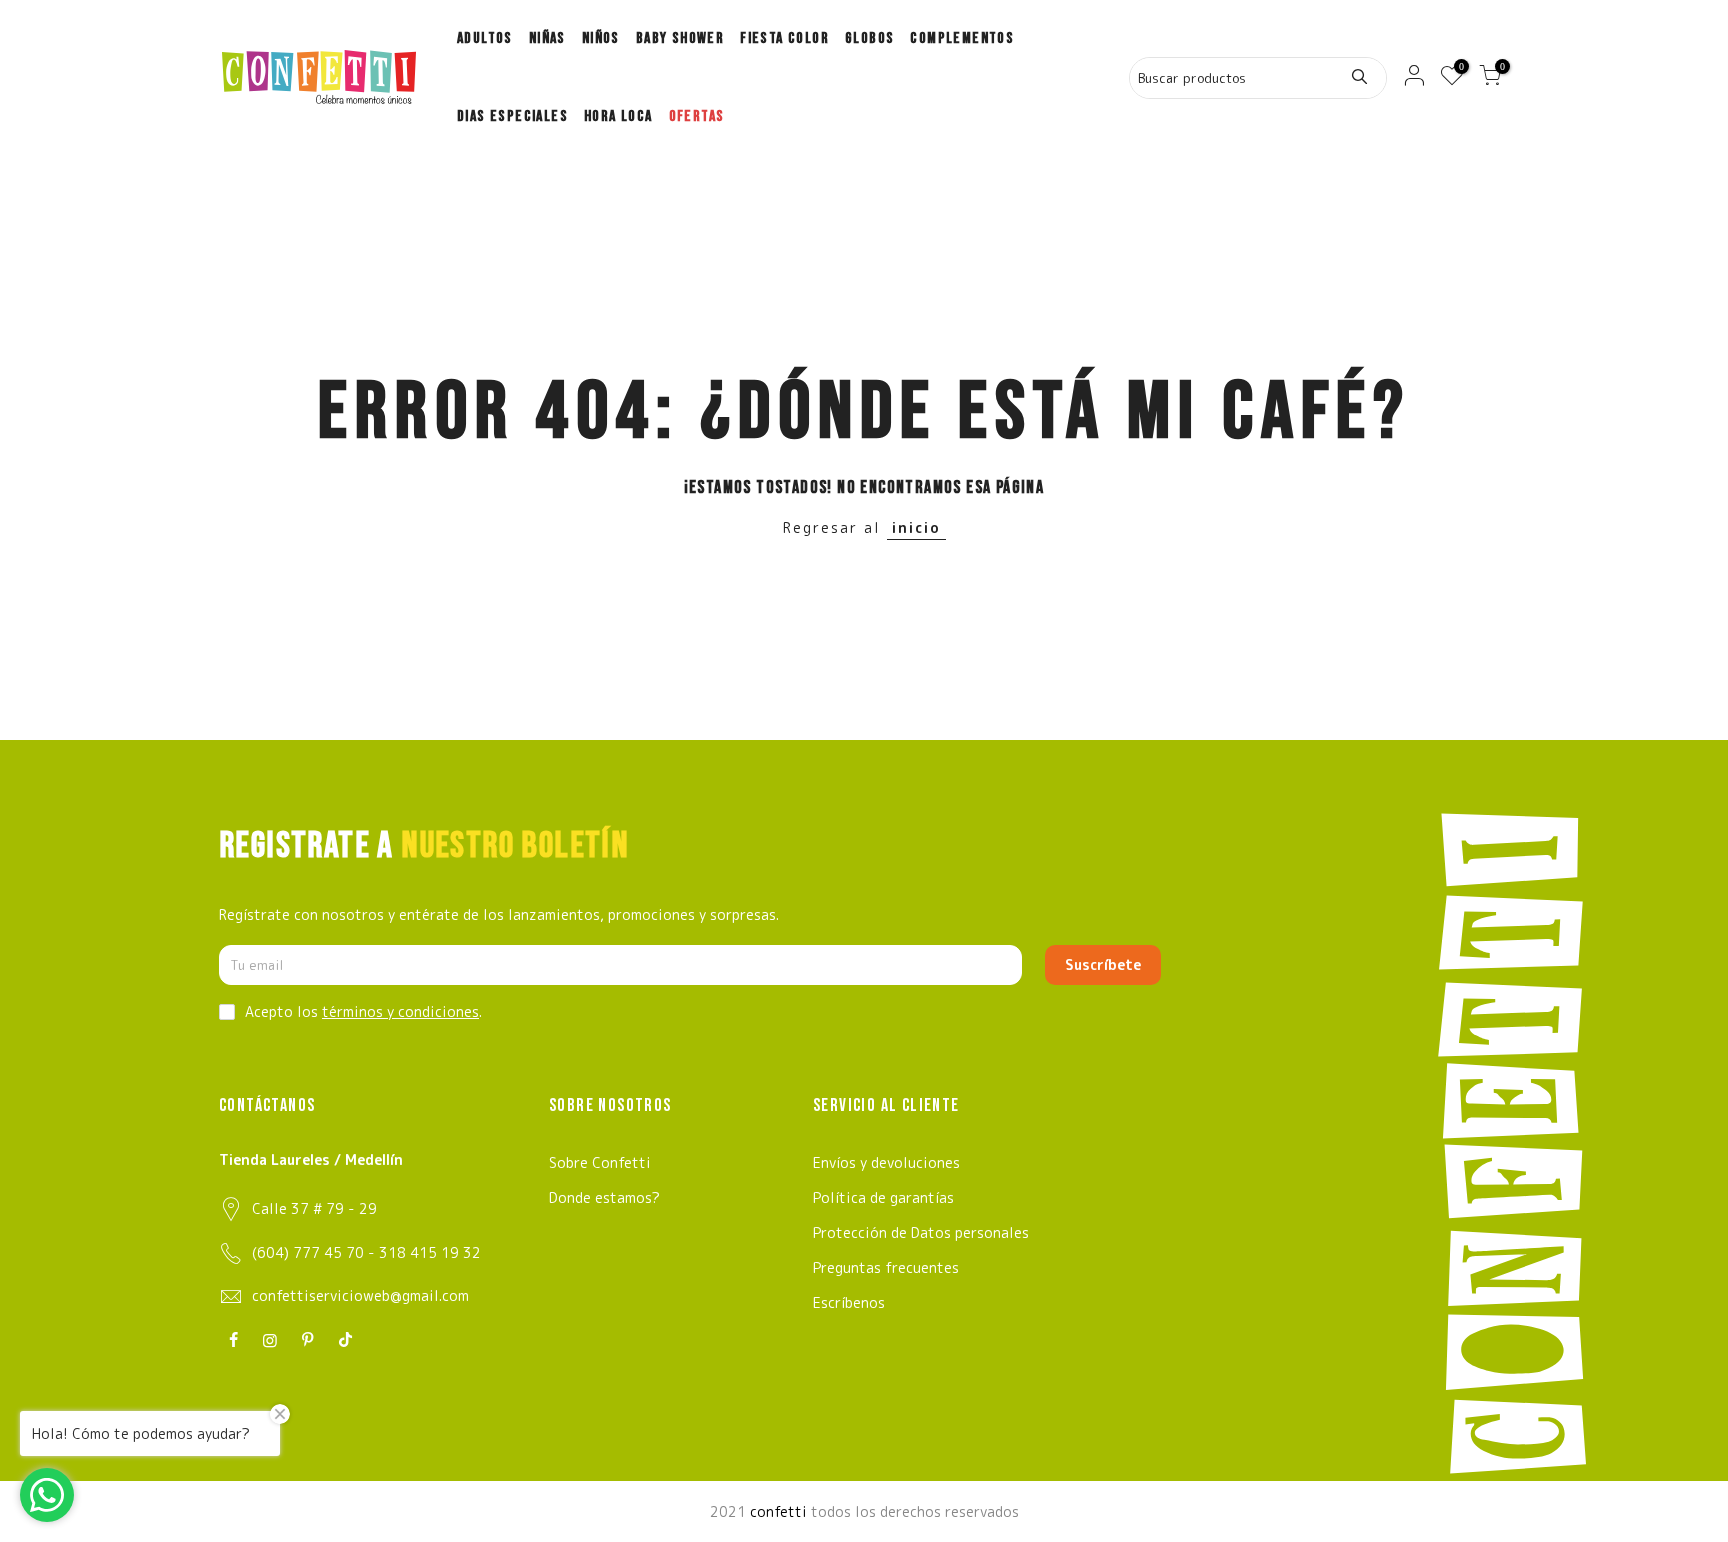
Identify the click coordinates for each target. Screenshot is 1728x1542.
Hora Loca (618, 116)
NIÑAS (547, 38)
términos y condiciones (400, 1011)
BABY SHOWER (680, 38)
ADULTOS (485, 38)
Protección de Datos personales (921, 1232)
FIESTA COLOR (784, 38)
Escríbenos (849, 1302)
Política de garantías (883, 1197)
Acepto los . (363, 1011)
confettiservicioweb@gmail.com (360, 1295)
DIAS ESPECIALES (512, 116)
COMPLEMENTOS (962, 38)
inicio (916, 527)
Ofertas (697, 116)
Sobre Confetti (600, 1162)
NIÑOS (601, 38)
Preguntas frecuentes (886, 1267)
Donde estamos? (604, 1197)
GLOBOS (869, 38)
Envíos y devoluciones (886, 1162)
